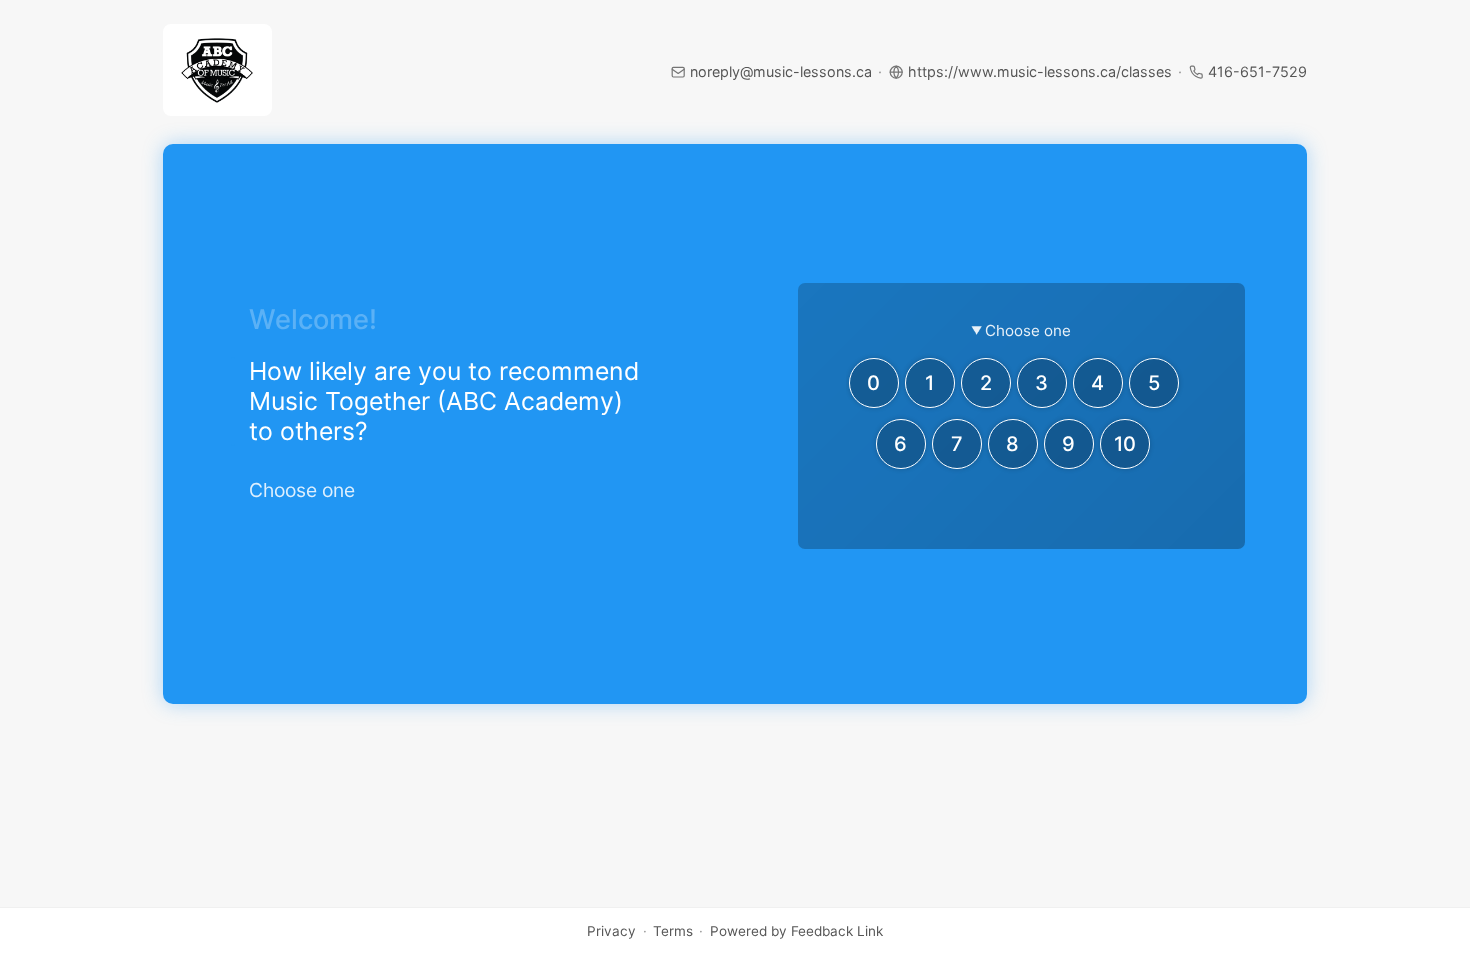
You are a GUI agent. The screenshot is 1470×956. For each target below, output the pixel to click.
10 (1125, 444)
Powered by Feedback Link (796, 931)
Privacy (611, 931)
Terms (673, 931)
